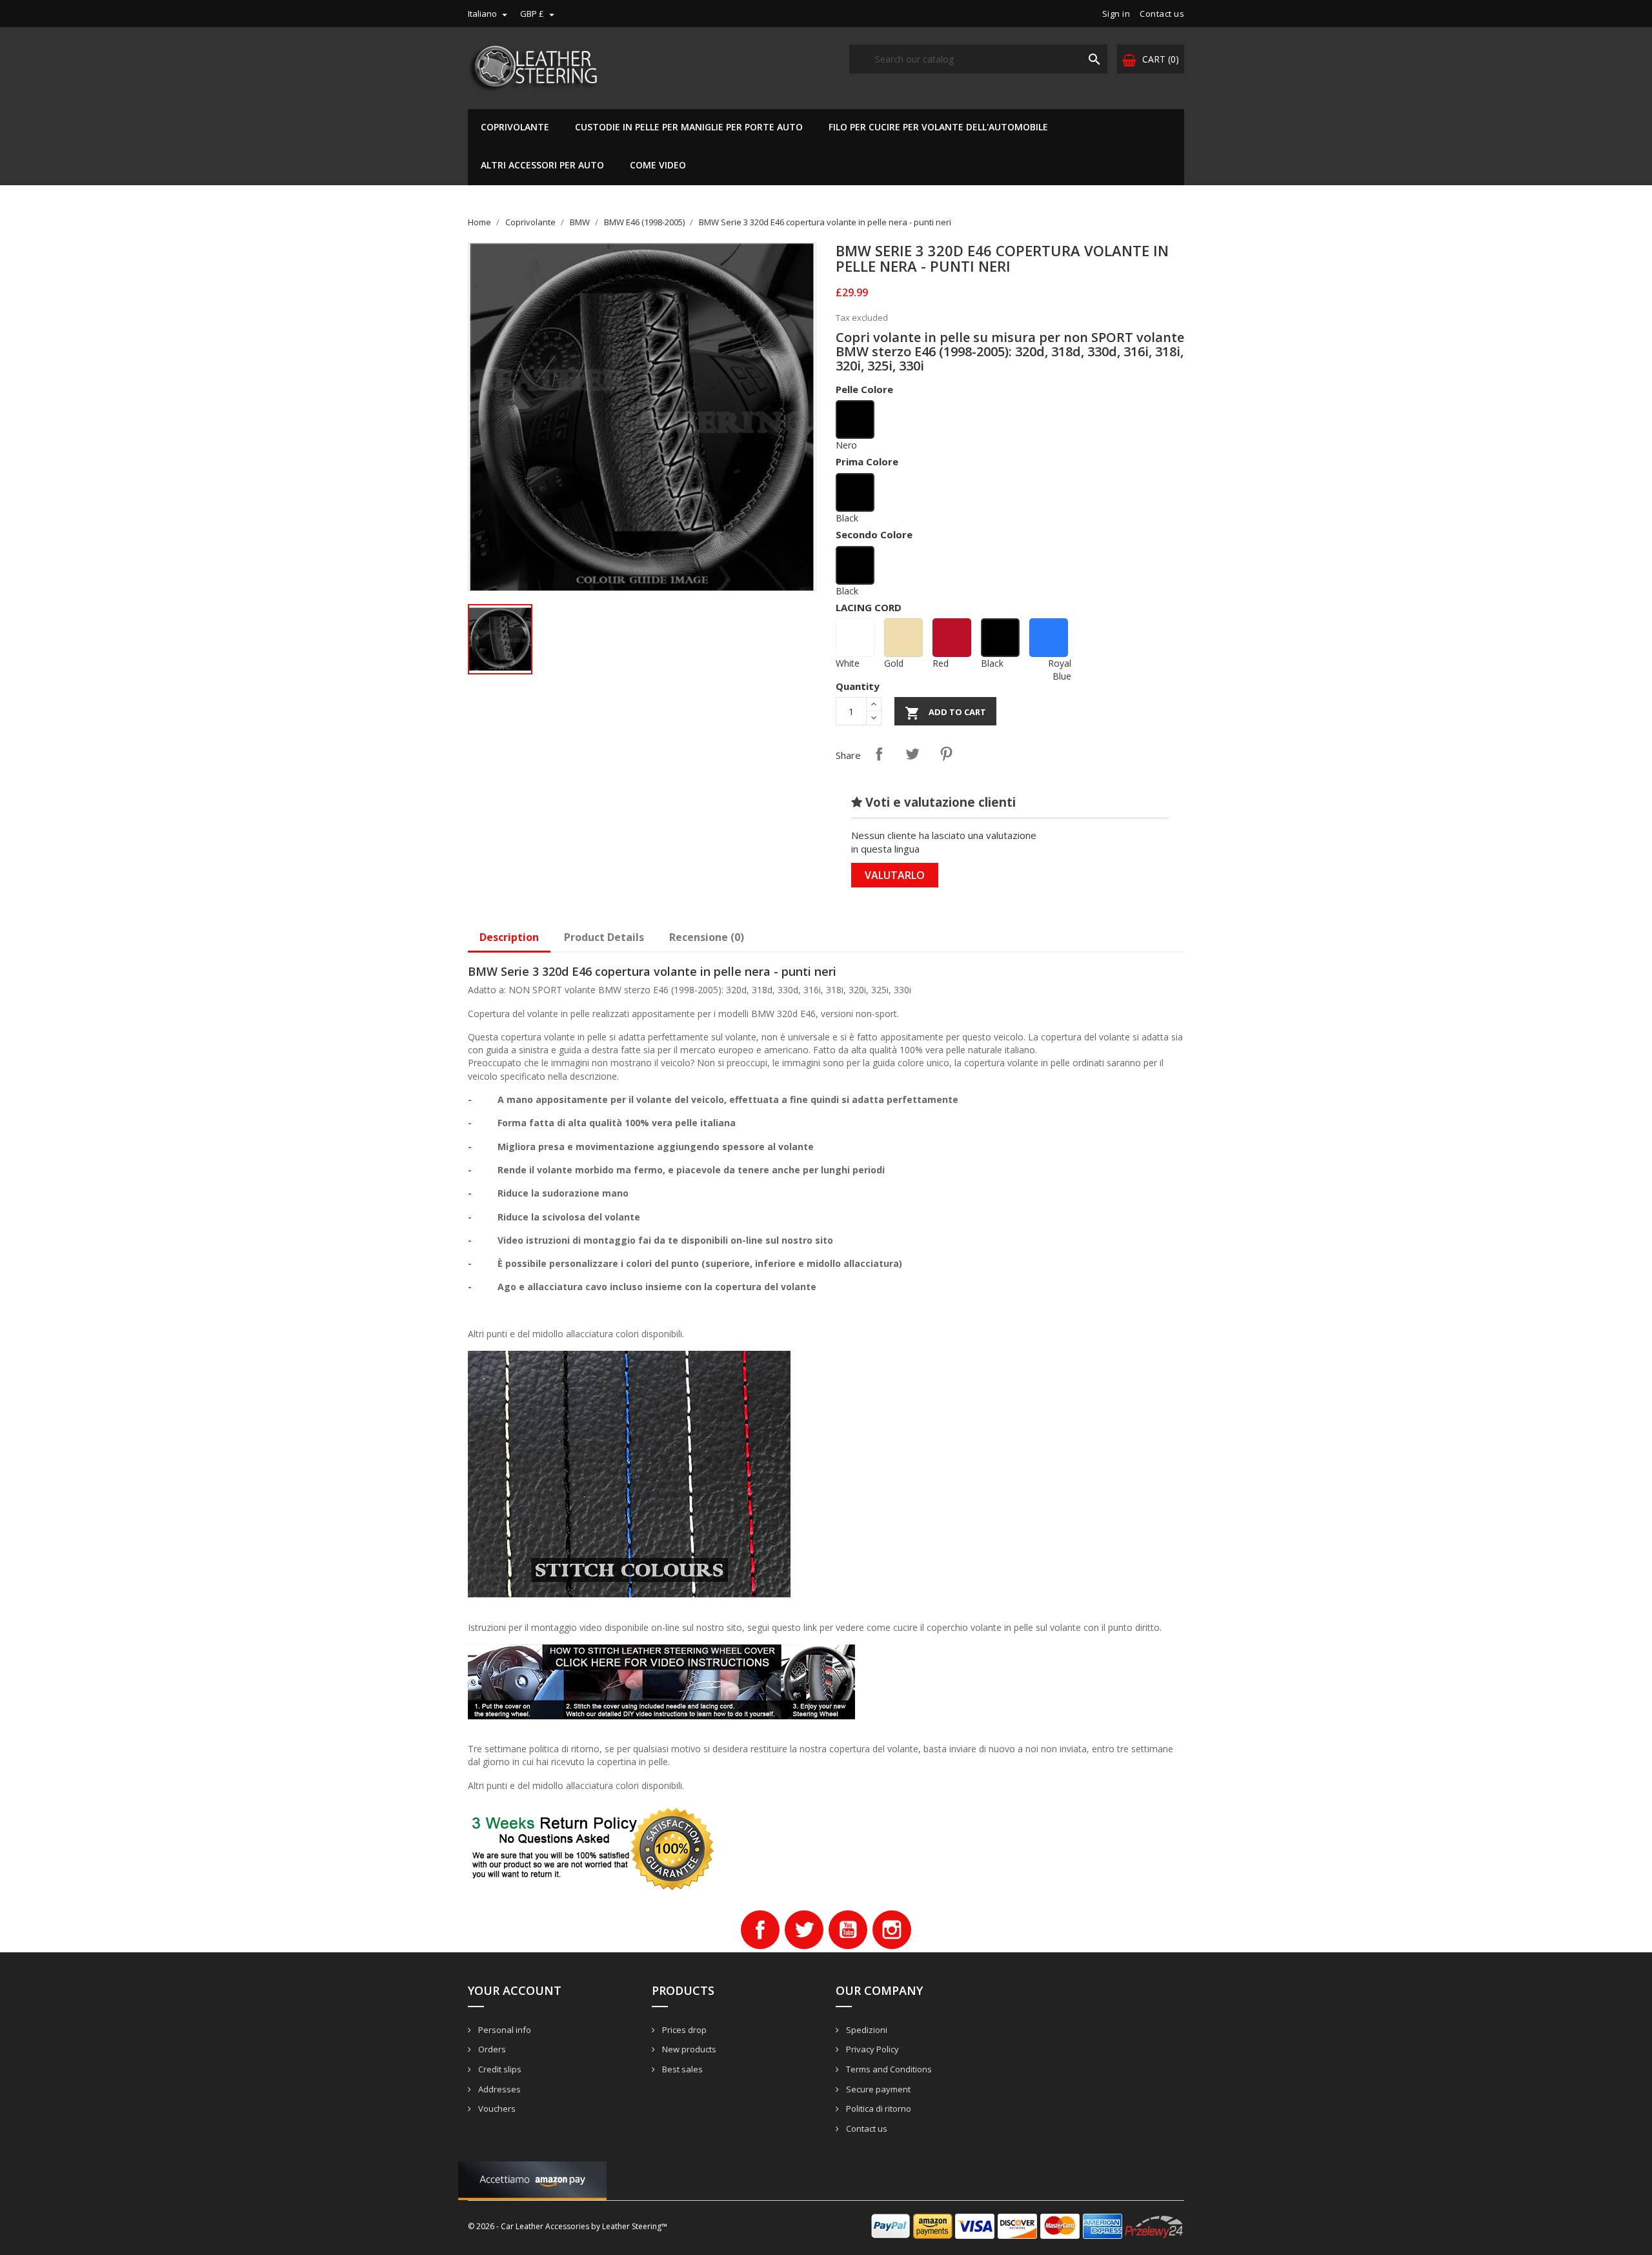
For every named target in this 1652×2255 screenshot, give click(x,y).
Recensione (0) (707, 937)
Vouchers (496, 2108)
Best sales (681, 2069)
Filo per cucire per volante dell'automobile (938, 127)
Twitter (804, 1930)
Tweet (912, 754)
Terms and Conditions (888, 2069)
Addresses (499, 2089)
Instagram (892, 1930)
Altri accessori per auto (542, 165)
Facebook (760, 1930)
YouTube (848, 1930)
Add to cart (945, 713)
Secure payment (877, 2089)
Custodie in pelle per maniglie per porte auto (689, 127)
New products (688, 2049)
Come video (658, 165)
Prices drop (683, 2030)
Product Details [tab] (604, 937)
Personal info (504, 2030)
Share (879, 754)
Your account (515, 1990)
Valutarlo (895, 875)
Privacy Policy (871, 2049)
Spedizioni (866, 2030)
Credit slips (499, 2069)
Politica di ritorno (878, 2108)
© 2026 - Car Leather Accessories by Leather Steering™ (568, 2226)
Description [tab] (509, 937)
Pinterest (946, 754)
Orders (491, 2049)
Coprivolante (515, 127)
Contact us (1162, 14)
